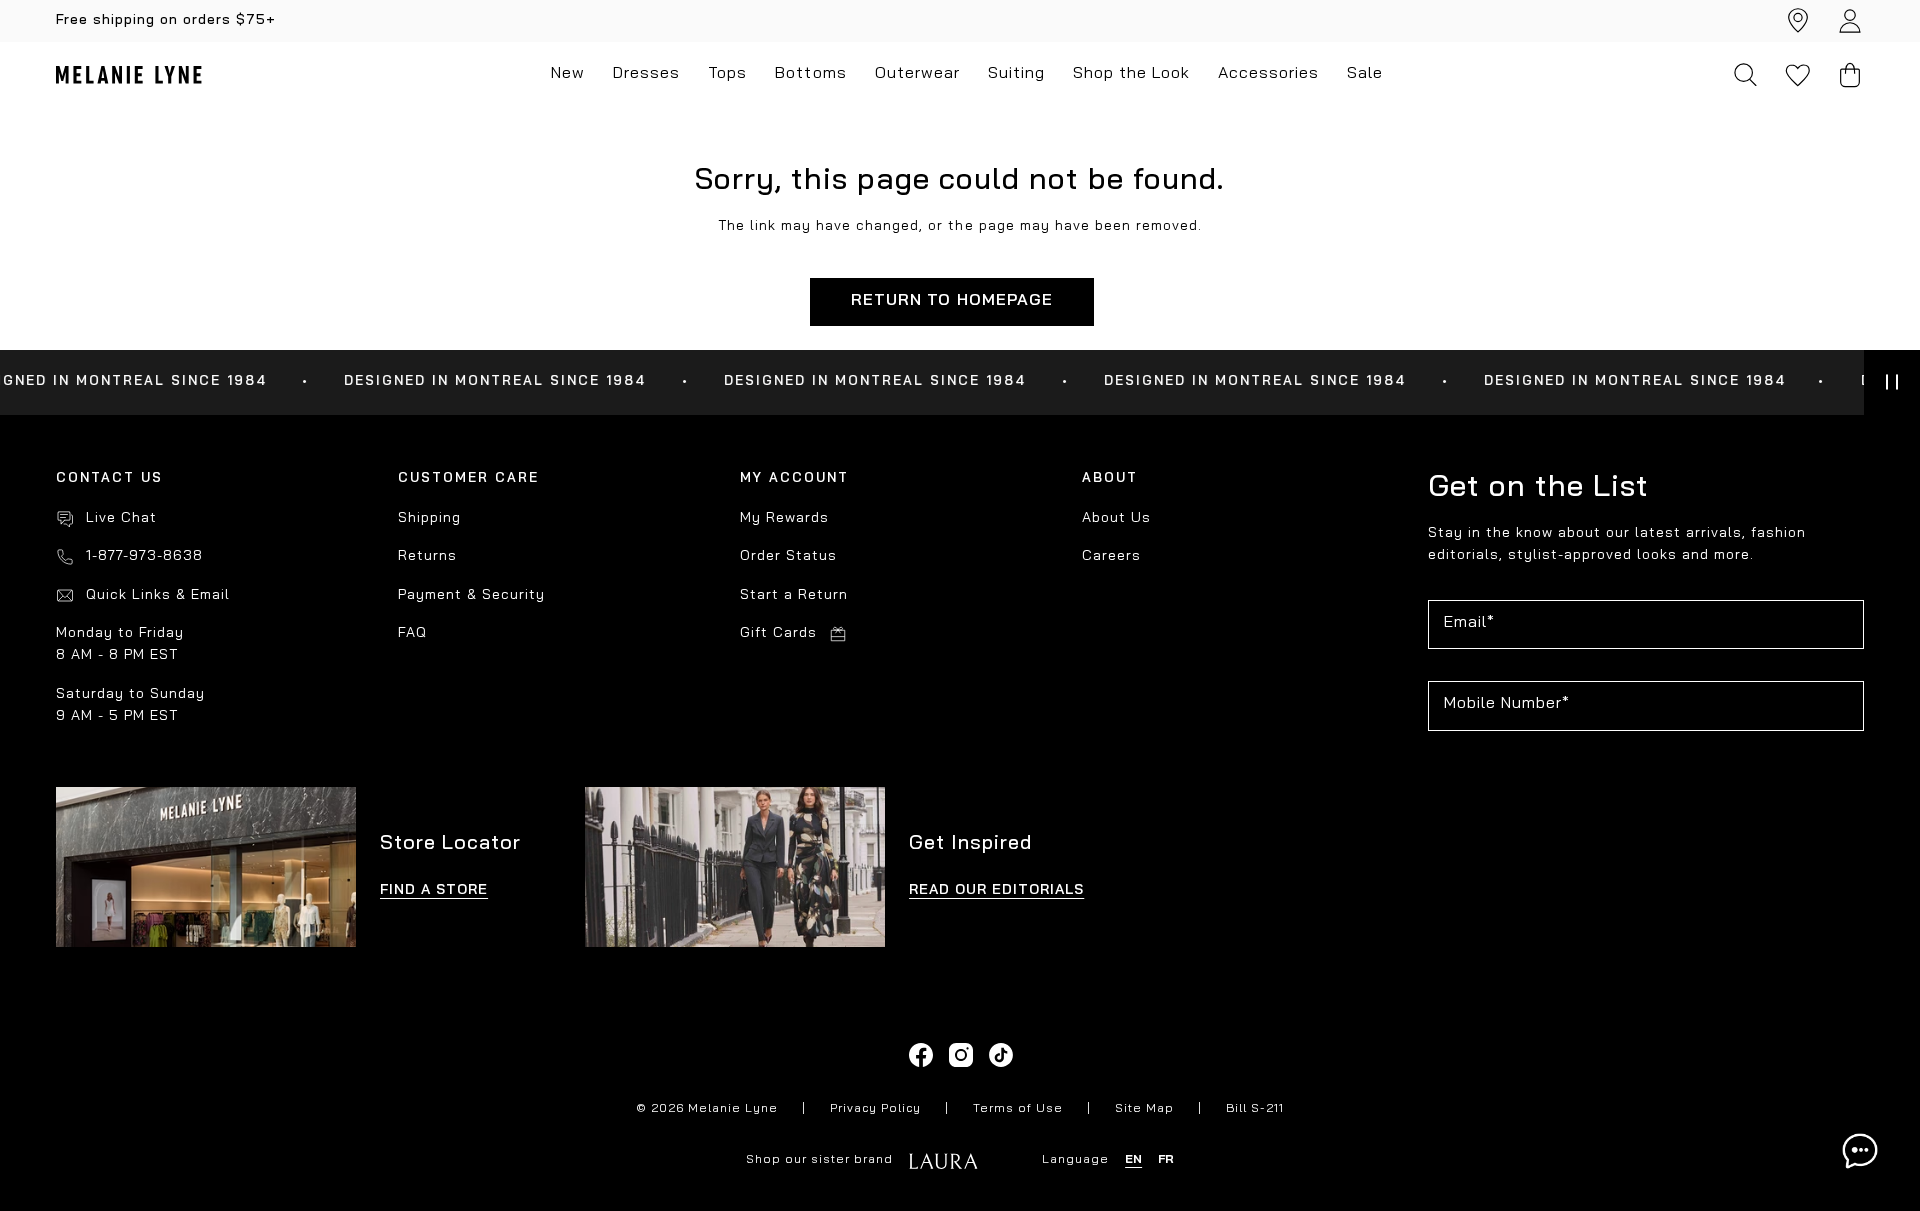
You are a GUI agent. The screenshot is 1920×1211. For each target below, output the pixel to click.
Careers (1111, 556)
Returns (427, 556)
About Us (1116, 518)
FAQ (412, 633)
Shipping (429, 518)
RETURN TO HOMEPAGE (951, 301)
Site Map (1144, 1109)
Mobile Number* (1507, 704)
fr (1166, 1160)
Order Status (788, 556)
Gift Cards (778, 633)
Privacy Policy (875, 1109)
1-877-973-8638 (144, 556)
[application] (1860, 1151)
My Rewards (784, 518)
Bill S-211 (1255, 1109)
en (1133, 1160)
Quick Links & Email (158, 595)
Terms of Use (1018, 1109)
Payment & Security (471, 595)
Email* (1469, 623)
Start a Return (794, 595)
